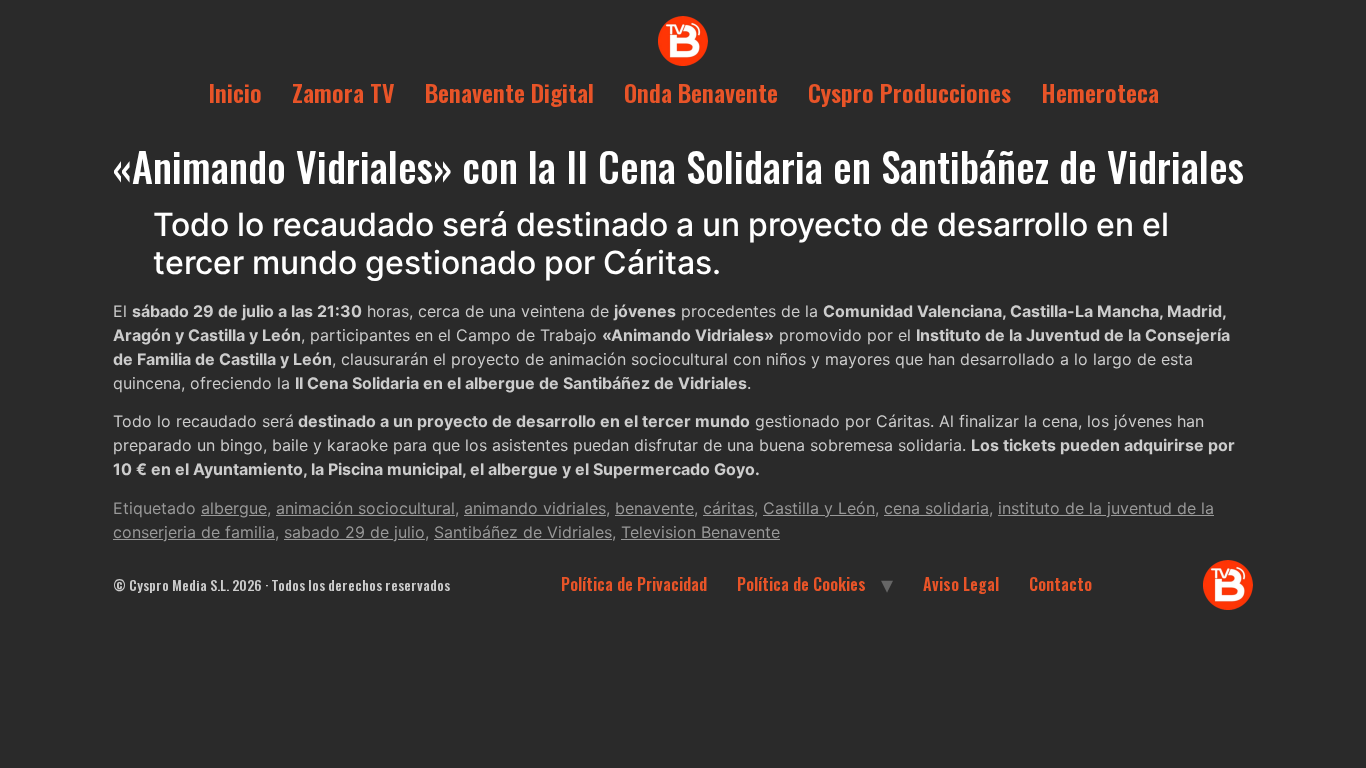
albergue (234, 508)
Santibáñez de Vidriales (523, 532)
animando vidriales (535, 508)
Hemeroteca (1100, 92)
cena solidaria (936, 508)
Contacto (1060, 584)
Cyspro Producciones (909, 92)
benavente (654, 508)
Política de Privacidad (634, 584)
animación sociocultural (365, 508)
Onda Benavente (701, 92)
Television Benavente (700, 532)
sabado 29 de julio (354, 532)
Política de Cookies (801, 584)
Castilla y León (819, 508)
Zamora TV (343, 92)
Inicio (235, 92)
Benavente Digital (509, 92)
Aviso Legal (961, 584)
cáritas (728, 508)
